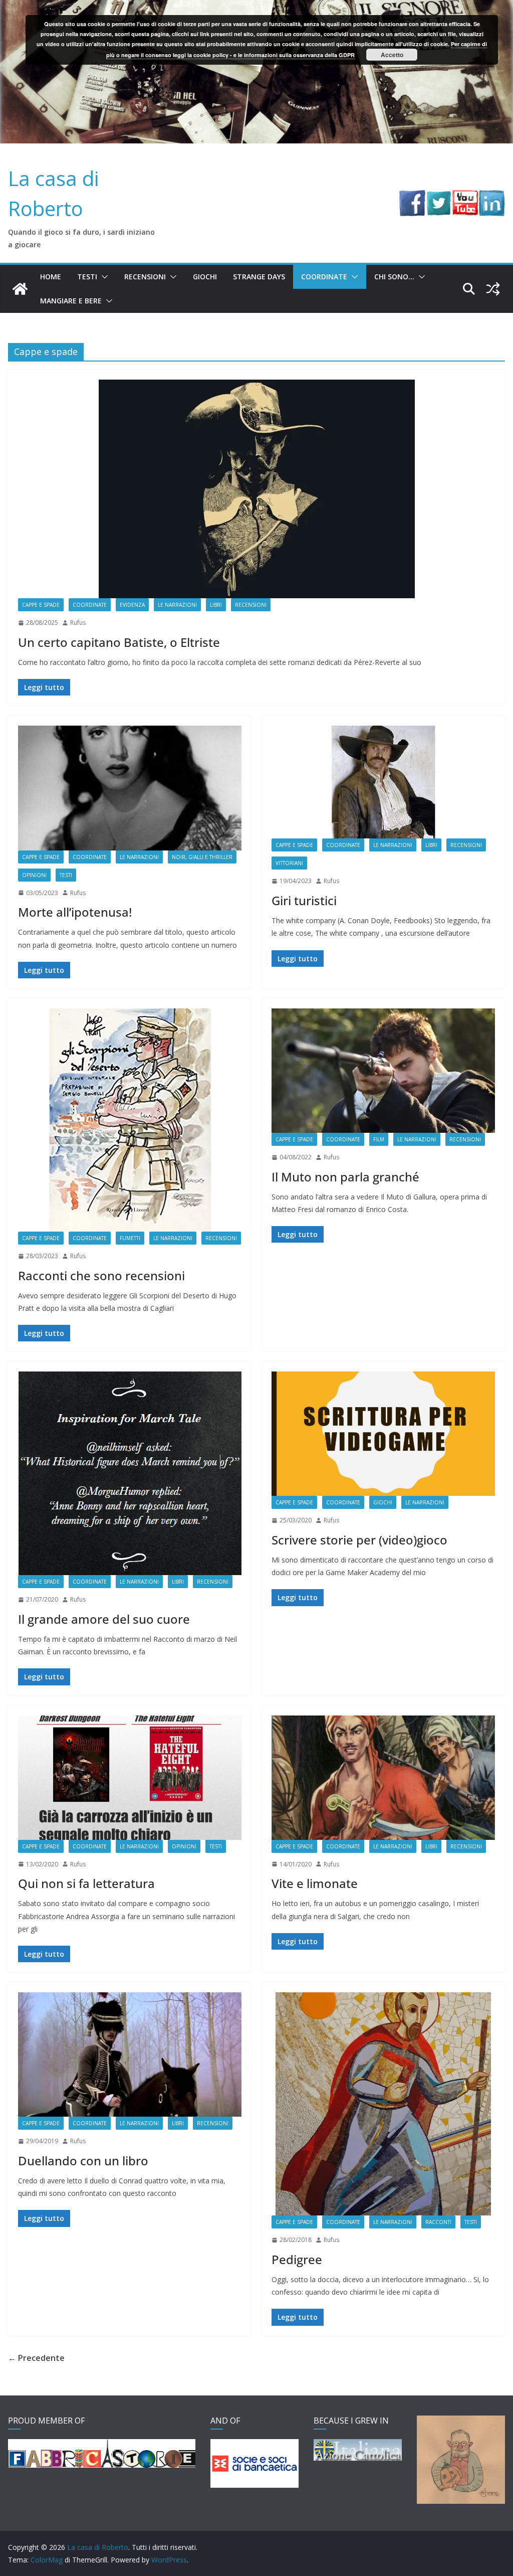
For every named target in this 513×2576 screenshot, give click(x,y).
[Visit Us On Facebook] (412, 197)
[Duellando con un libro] (130, 2054)
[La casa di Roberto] (256, 7)
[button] (103, 277)
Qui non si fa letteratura (86, 1883)
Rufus (78, 623)
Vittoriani (289, 863)
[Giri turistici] (383, 782)
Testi (87, 277)
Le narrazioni (177, 605)
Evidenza (132, 605)
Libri (216, 605)
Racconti (438, 2222)
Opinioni (34, 875)
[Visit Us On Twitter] (439, 197)
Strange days (259, 277)
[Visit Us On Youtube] (465, 197)
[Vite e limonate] (383, 1778)
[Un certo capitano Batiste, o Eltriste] (256, 489)
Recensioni (145, 277)
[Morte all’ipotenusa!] (130, 788)
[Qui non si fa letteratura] (130, 1778)
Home (51, 277)
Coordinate (324, 277)
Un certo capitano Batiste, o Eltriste (119, 642)
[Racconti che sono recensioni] (130, 1120)
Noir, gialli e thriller (202, 857)
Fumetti (130, 1238)
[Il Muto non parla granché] (383, 1071)
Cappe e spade (41, 605)
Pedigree (297, 2259)
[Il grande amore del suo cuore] (130, 1473)
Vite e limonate (315, 1883)
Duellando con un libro (83, 2161)
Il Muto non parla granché (345, 1177)
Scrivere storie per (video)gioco (359, 1540)
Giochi (205, 277)
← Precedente (36, 2358)
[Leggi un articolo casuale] (493, 289)
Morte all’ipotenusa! (75, 912)
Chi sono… (394, 277)
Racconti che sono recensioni (101, 1275)
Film (379, 1139)
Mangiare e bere (71, 301)
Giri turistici (304, 900)
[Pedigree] (383, 2104)
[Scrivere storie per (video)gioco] (383, 1434)
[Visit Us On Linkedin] (492, 197)
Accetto (392, 55)
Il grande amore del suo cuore (104, 1619)
